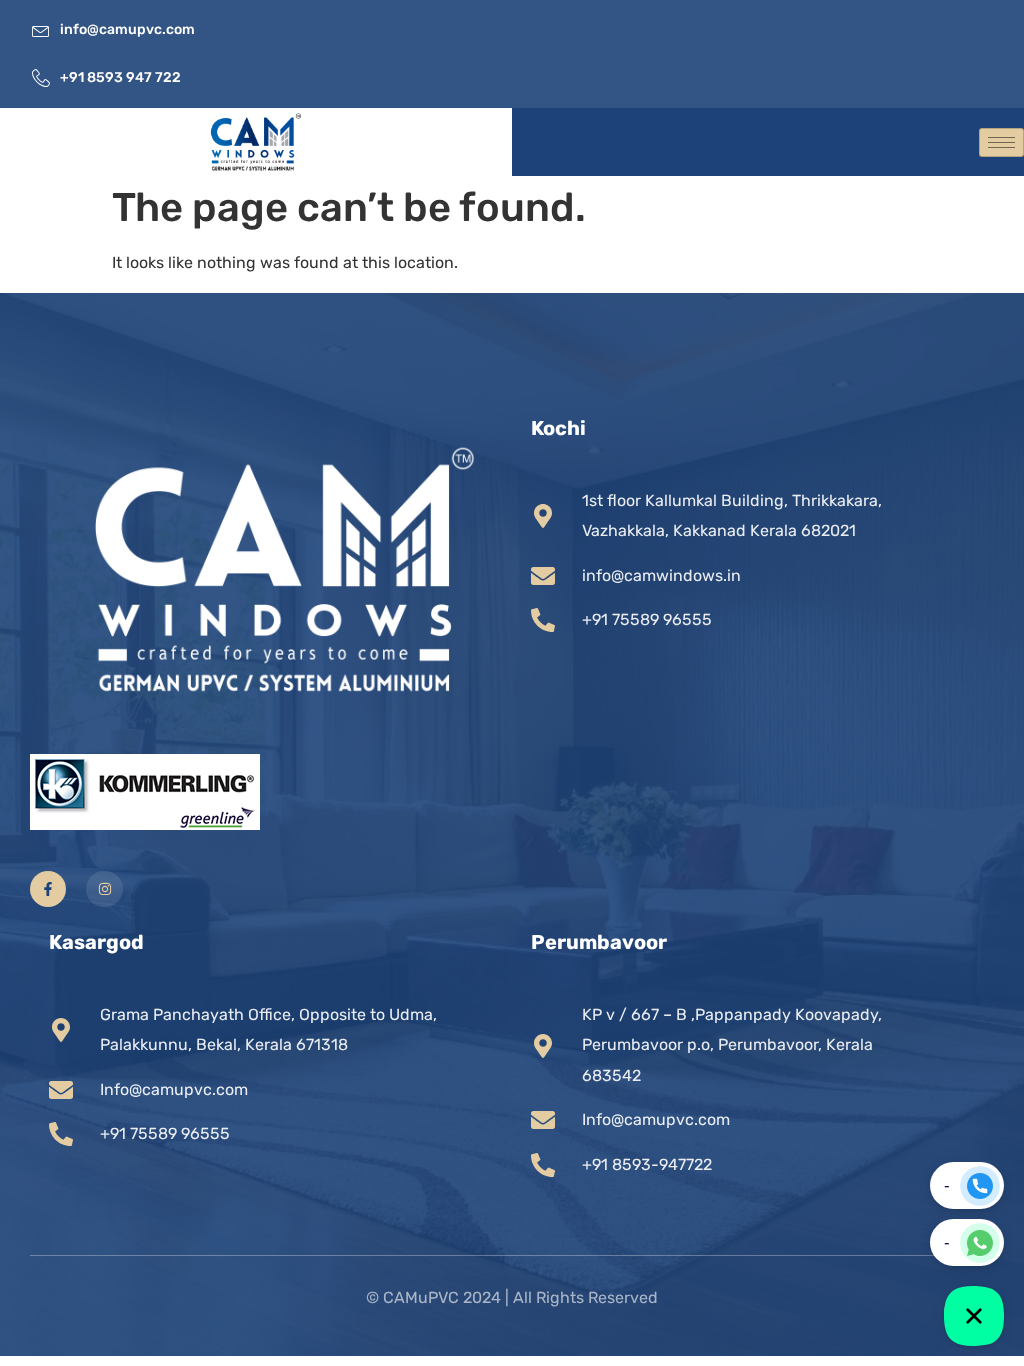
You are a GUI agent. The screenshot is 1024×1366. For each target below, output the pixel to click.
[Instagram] (104, 889)
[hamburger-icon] (1001, 142)
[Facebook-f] (48, 889)
